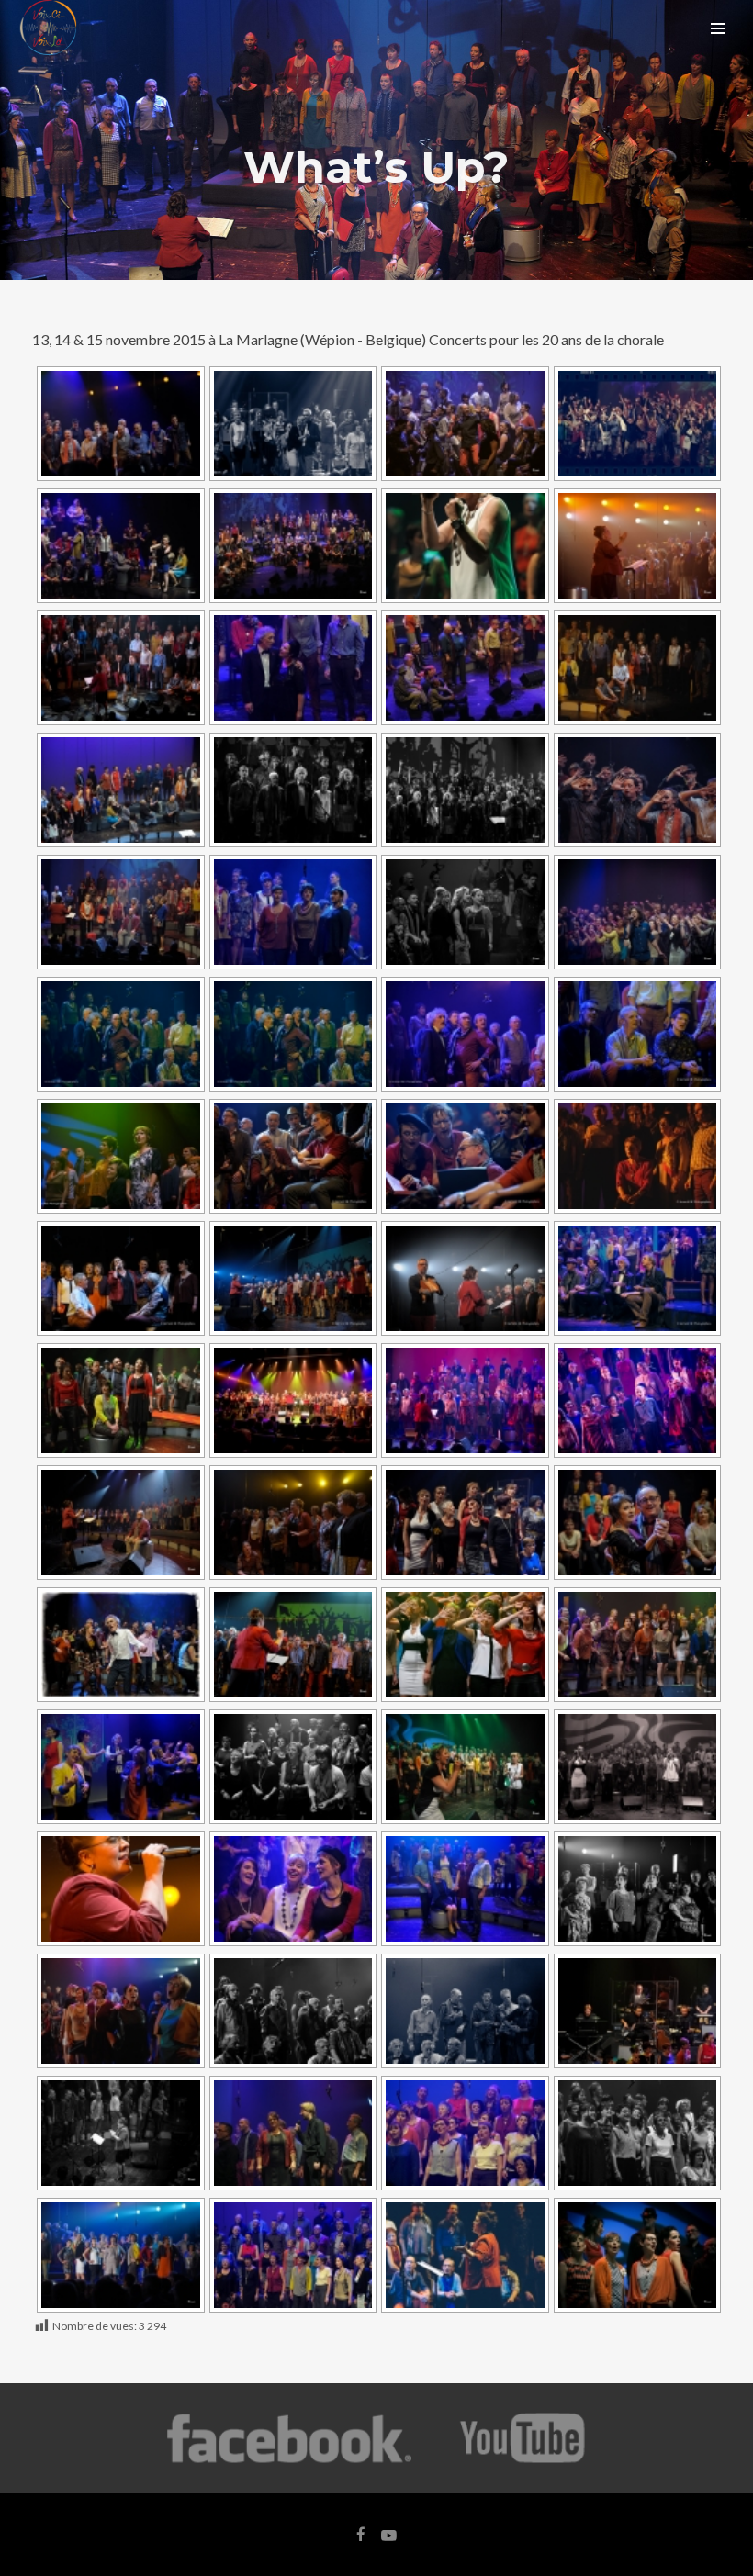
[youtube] (389, 2544)
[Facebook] (289, 2461)
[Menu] (718, 28)
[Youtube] (524, 2461)
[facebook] (361, 2535)
